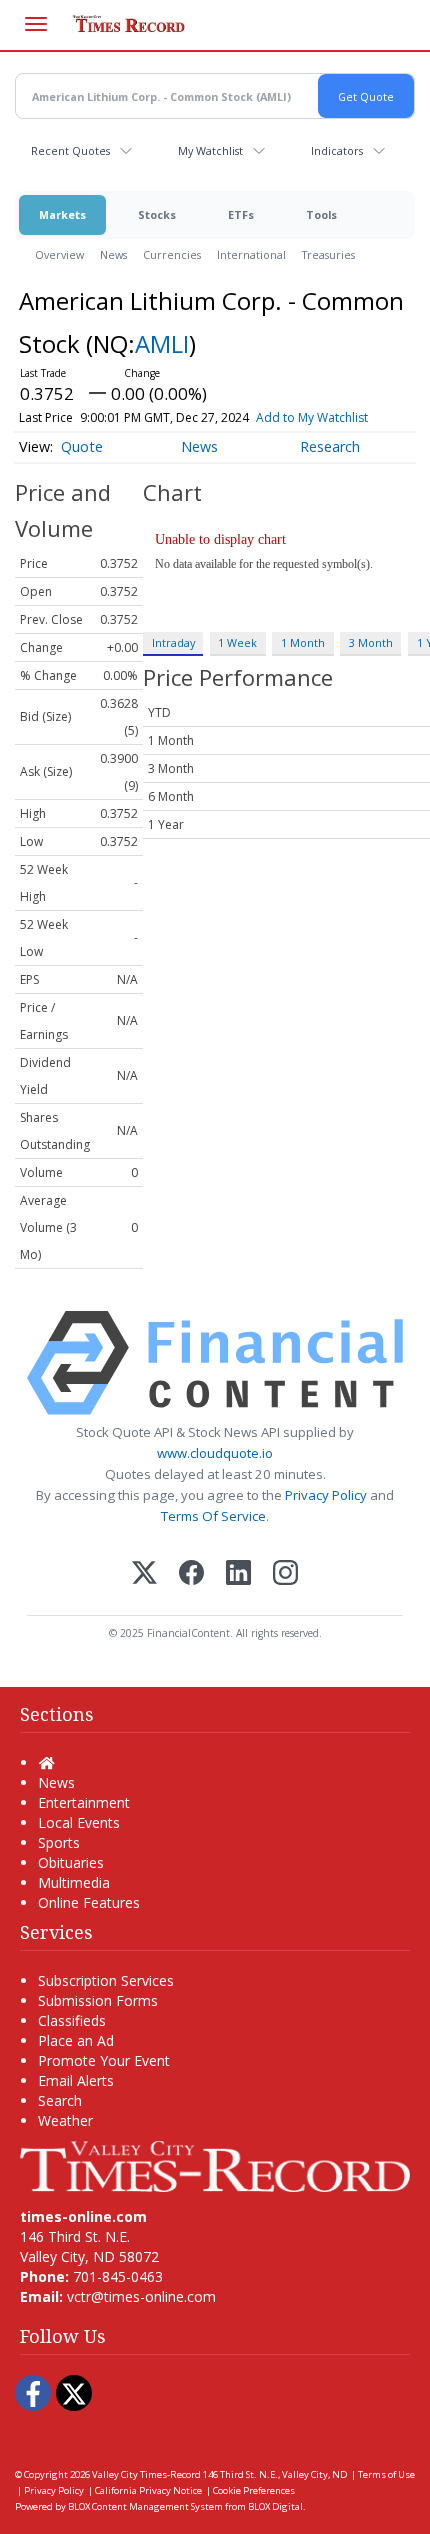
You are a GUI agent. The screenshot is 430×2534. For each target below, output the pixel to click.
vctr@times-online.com (141, 2296)
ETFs (241, 214)
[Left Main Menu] (36, 24)
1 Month (303, 642)
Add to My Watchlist (312, 417)
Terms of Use (386, 2474)
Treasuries (328, 254)
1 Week (237, 642)
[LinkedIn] (238, 1574)
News (113, 254)
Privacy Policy (326, 1495)
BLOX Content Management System (145, 2506)
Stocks (157, 214)
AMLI (162, 343)
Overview (59, 254)
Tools (321, 214)
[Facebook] (191, 1574)
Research (330, 446)
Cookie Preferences (254, 2490)
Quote (82, 446)
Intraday (173, 642)
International (251, 254)
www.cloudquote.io (215, 1453)
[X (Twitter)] (144, 1574)
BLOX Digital (275, 2506)
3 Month (371, 642)
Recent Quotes (70, 150)
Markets (62, 214)
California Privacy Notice (148, 2490)
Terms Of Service (213, 1516)
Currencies (172, 254)
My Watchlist (210, 150)
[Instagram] (285, 1574)
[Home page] (215, 2164)
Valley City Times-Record (146, 2474)
